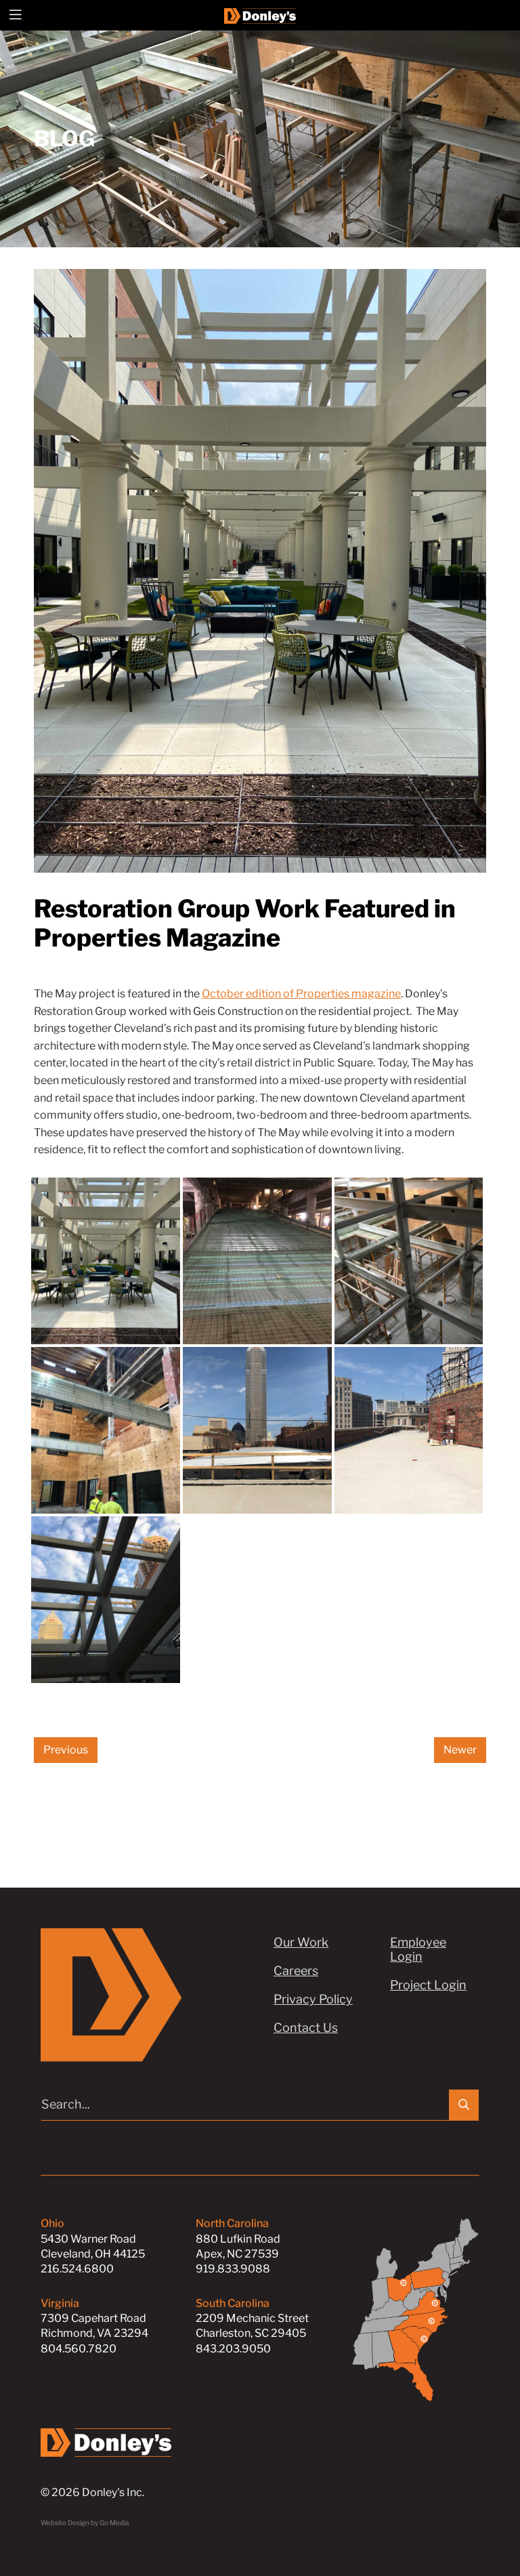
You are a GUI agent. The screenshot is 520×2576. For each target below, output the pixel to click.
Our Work (301, 1942)
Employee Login (418, 1949)
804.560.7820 (79, 2349)
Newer (460, 1750)
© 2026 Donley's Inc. (92, 2492)
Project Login (428, 1985)
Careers (296, 1971)
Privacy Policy (313, 1999)
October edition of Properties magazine (301, 994)
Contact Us (306, 2028)
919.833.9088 (233, 2269)
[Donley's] (260, 15)
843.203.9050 (233, 2349)
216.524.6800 (77, 2269)
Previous (66, 1750)
